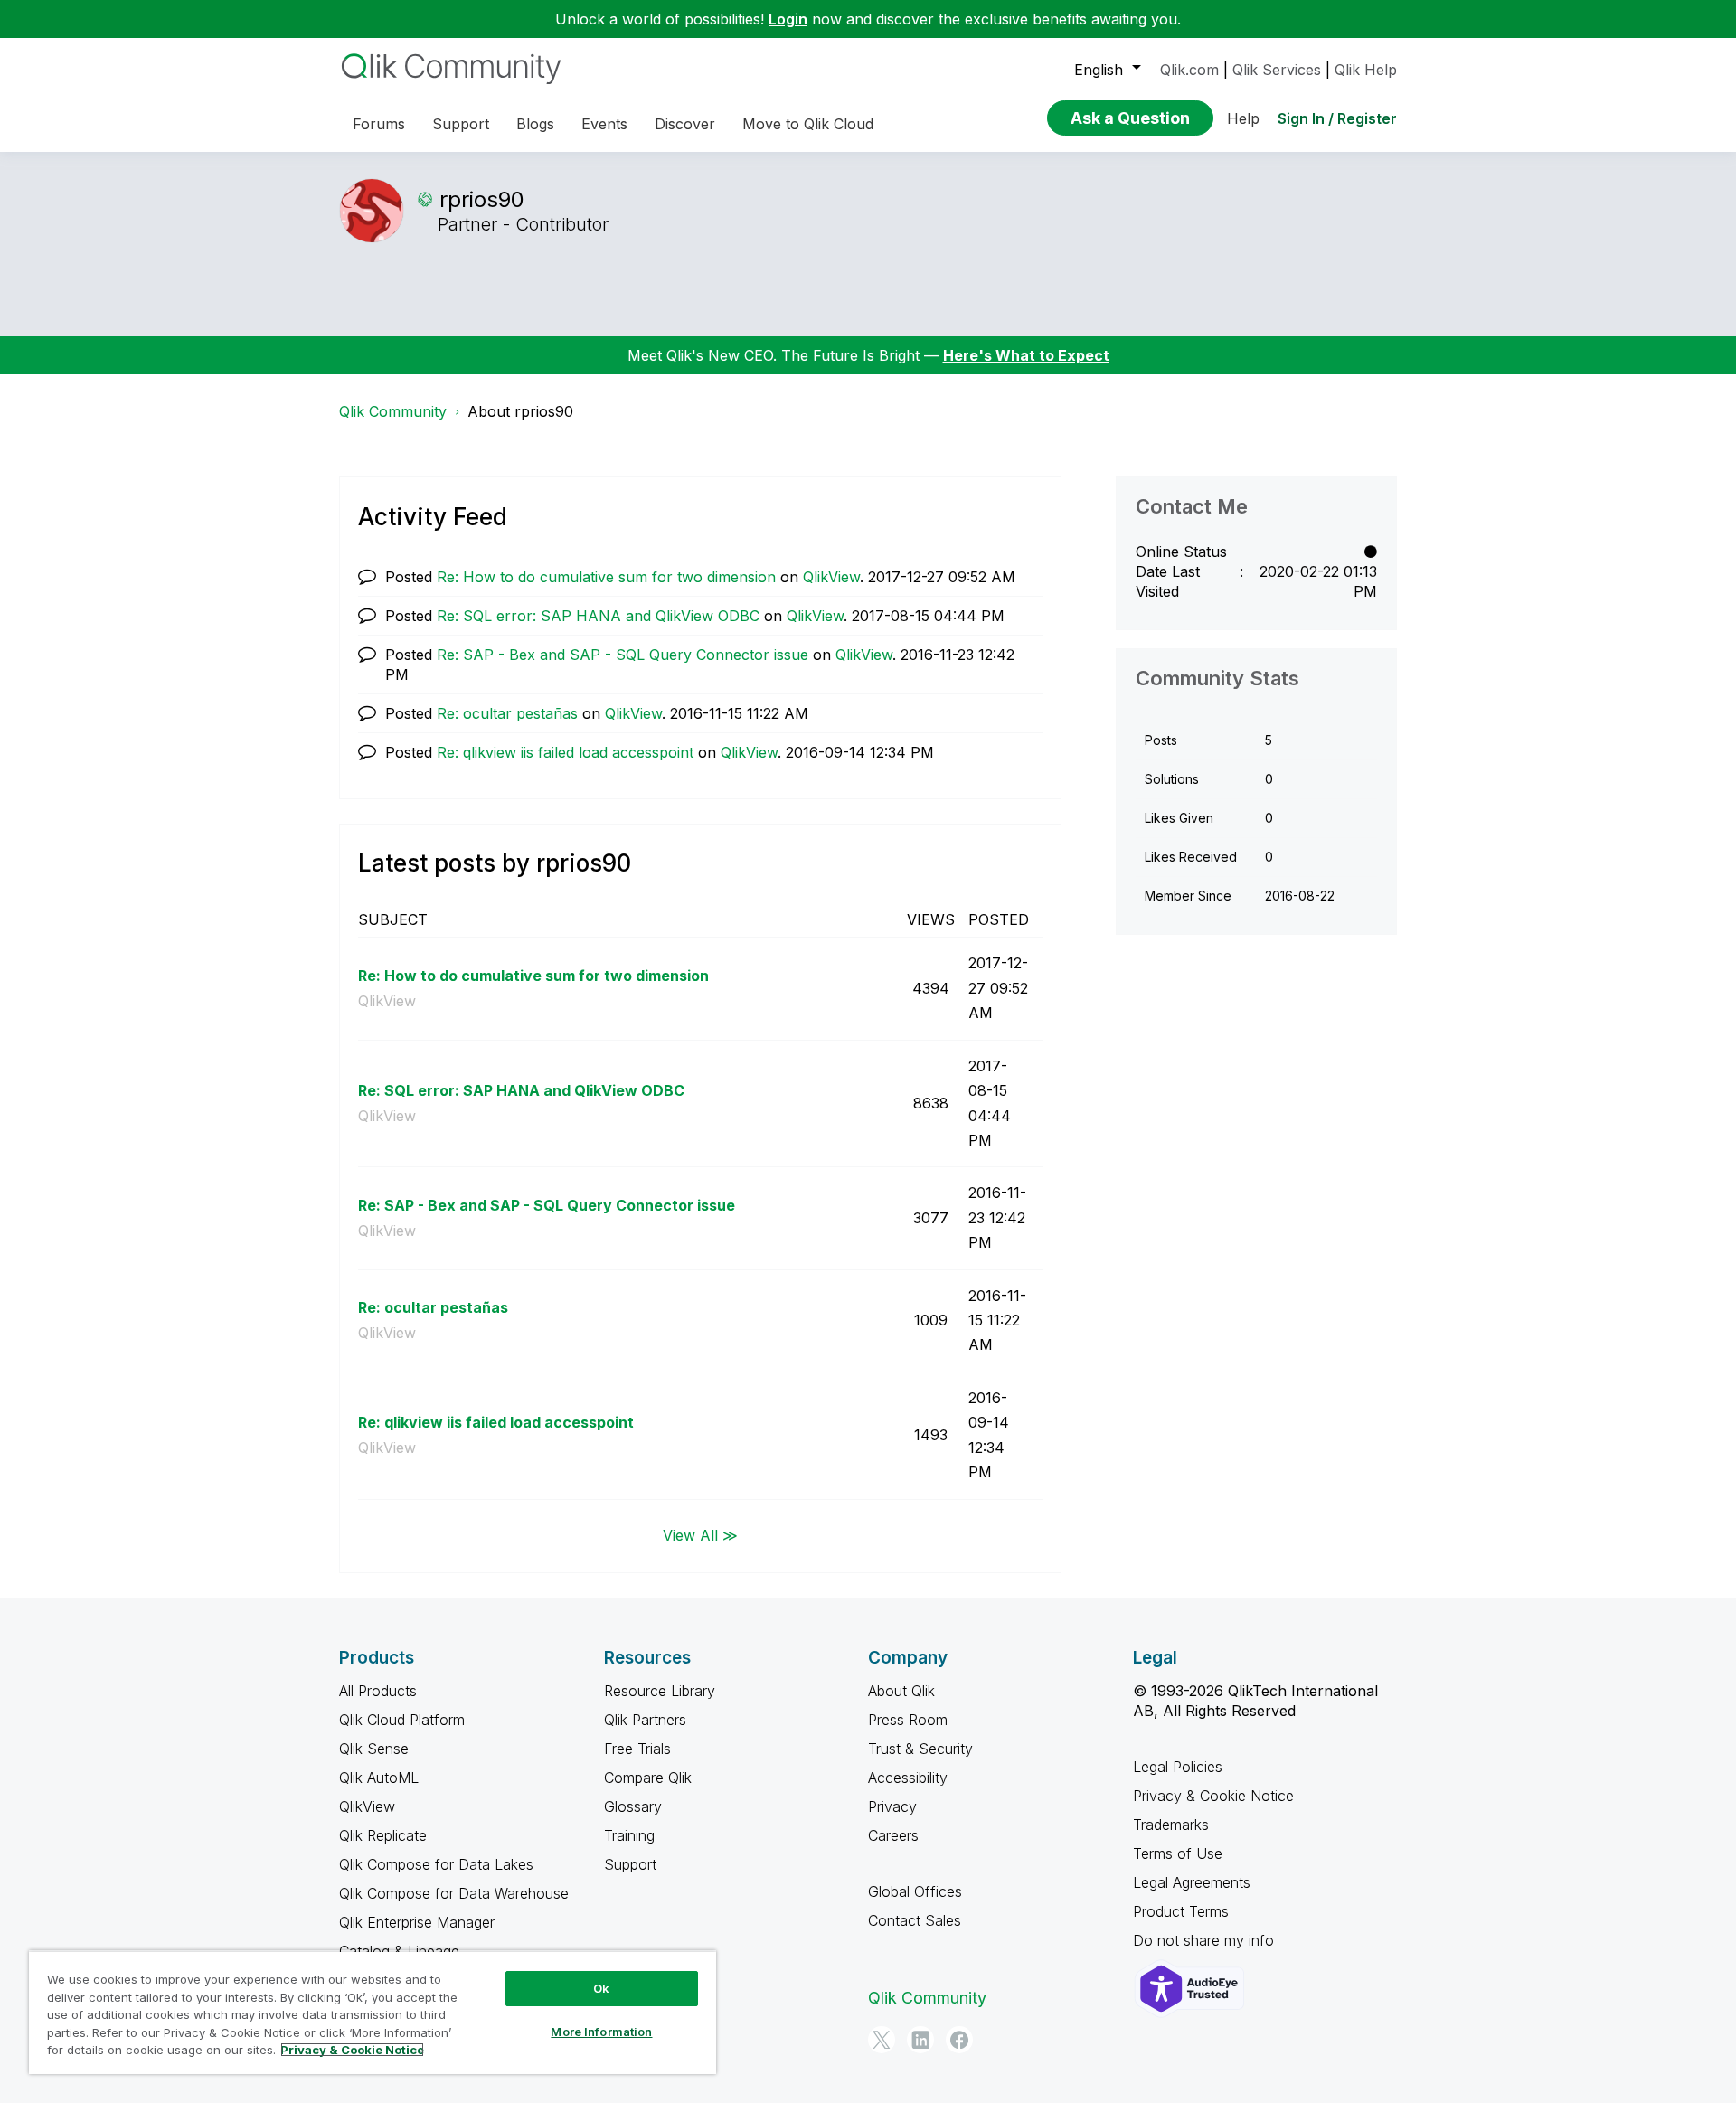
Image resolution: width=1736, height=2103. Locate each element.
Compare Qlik (648, 1778)
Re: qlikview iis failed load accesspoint (565, 752)
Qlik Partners (645, 1720)
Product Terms (1181, 1911)
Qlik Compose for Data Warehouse (454, 1893)
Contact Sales (915, 1920)
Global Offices (915, 1891)
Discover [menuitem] (685, 124)
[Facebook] (959, 2040)
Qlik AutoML (379, 1778)
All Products (378, 1691)
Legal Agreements (1192, 1882)
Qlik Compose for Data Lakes (436, 1864)
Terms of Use (1178, 1853)
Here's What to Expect (1026, 355)
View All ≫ (700, 1535)
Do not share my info (1206, 1940)
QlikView (831, 577)
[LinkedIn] (920, 2040)
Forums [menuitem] (379, 124)
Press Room (908, 1720)
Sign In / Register (1337, 118)
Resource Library (660, 1691)
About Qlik (901, 1691)
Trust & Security (920, 1749)
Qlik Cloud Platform (402, 1720)
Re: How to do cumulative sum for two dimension (606, 577)
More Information (601, 2032)
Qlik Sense (374, 1749)
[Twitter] (882, 2040)
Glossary (633, 1806)
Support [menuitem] (461, 124)
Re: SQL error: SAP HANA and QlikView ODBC (598, 616)
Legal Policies (1178, 1767)
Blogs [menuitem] (535, 124)
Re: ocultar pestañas (507, 713)
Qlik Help (1366, 70)
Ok (601, 1988)
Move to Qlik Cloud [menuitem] (808, 124)
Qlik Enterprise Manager (417, 1922)
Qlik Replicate (383, 1835)
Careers (893, 1835)
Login (788, 19)
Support (630, 1864)
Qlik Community (393, 411)
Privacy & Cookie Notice (1213, 1796)
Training (629, 1835)
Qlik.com (1189, 70)
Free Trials (637, 1749)
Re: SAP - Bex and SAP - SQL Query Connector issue (623, 655)
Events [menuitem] (604, 124)
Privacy (892, 1806)
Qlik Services (1277, 70)
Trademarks (1171, 1825)
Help (1243, 118)
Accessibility (908, 1778)
